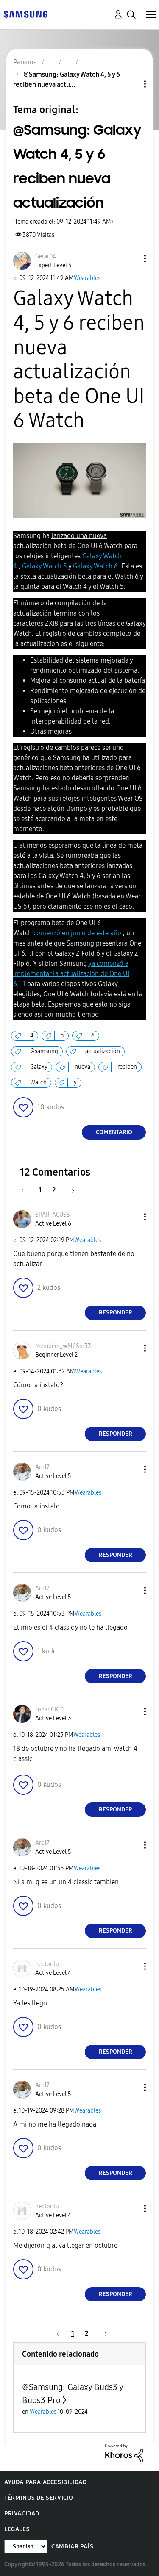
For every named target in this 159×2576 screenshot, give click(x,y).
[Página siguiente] (70, 1190)
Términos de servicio (39, 2498)
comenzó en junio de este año (77, 933)
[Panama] (25, 14)
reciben (127, 1067)
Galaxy (39, 1067)
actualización (103, 1051)
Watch (38, 1083)
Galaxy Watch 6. (96, 566)
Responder (116, 1313)
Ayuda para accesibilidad (45, 2482)
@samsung (44, 1051)
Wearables (87, 278)
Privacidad (22, 2514)
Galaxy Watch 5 (45, 566)
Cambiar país (72, 2547)
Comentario (114, 1132)
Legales (17, 2529)
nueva (82, 1067)
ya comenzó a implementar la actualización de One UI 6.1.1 (71, 974)
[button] (131, 259)
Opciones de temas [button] (131, 84)
